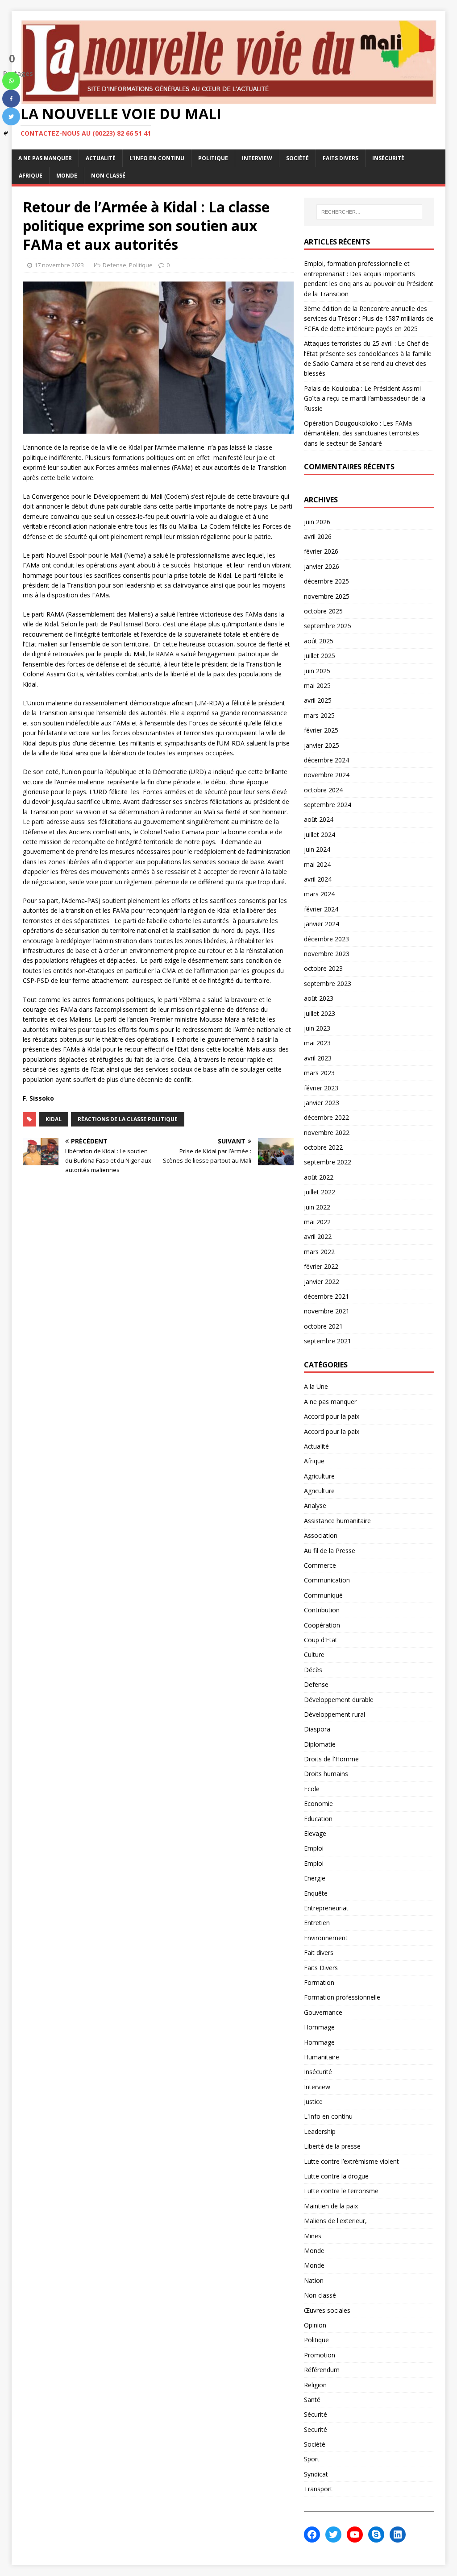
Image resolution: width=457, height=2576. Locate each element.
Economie (318, 1804)
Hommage (319, 2027)
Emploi (314, 1848)
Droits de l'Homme (331, 1759)
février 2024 (321, 909)
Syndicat (316, 2474)
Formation (319, 1982)
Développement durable (339, 1700)
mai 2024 (317, 864)
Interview (257, 158)
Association (321, 1535)
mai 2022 (317, 1222)
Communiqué (323, 1595)
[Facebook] (11, 99)
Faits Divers (341, 158)
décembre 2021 (326, 1296)
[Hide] (6, 133)
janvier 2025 (322, 745)
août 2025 (319, 641)
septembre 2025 (328, 626)
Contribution (322, 1610)
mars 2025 (319, 715)
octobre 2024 (323, 790)
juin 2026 (317, 522)
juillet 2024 (320, 835)
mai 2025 (317, 685)
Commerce (320, 1565)
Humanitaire (322, 2057)
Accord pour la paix (332, 1416)
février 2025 (321, 730)
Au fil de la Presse (330, 1551)
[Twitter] (11, 116)
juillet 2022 (320, 1192)
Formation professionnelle (342, 1997)
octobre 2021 (323, 1326)
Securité (316, 2429)
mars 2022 (319, 1252)
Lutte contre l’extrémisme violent (351, 2161)
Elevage (315, 1833)
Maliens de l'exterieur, (335, 2221)
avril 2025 (318, 700)
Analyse (315, 1505)
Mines (313, 2236)
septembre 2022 (328, 1162)
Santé (312, 2400)
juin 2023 (317, 1028)
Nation (314, 2280)
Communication (327, 1580)
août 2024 (319, 819)
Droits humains (326, 1774)
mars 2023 (319, 1073)
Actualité (101, 158)
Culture (314, 1655)
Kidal (54, 1119)
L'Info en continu (328, 2116)
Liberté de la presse (332, 2146)
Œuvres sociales (327, 2310)
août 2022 (319, 1177)
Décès (313, 1670)
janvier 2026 (322, 566)
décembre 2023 (326, 939)
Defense (114, 265)
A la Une (316, 1386)
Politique (213, 158)
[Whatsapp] (11, 81)
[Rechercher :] (369, 212)
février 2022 (321, 1266)
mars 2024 (319, 894)
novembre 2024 (327, 775)
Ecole (312, 1789)
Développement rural (334, 1714)
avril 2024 (318, 879)
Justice (313, 2102)
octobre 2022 (323, 1147)
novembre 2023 (327, 954)
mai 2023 (317, 1043)
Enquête (316, 1893)
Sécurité (316, 2414)
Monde (67, 176)
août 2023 (319, 998)
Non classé (108, 176)
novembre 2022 (327, 1133)
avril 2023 (318, 1058)
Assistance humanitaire (337, 1521)
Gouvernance (323, 2012)
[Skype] (376, 2535)
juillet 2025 (320, 656)
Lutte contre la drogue (336, 2176)
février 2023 (321, 1088)
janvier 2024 (322, 924)
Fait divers (319, 1953)
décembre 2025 (326, 581)
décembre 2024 (326, 760)
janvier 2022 (322, 1282)
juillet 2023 (320, 1013)
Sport (312, 2459)
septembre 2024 (328, 805)
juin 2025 (317, 671)
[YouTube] (355, 2535)
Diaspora (317, 1729)
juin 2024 (317, 849)
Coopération (322, 1625)
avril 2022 (318, 1236)
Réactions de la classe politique (128, 1119)
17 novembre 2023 (59, 265)
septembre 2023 (328, 984)
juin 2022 (317, 1207)
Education (318, 1819)
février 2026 (321, 551)
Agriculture (319, 1476)
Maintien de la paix (331, 2206)
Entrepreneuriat (326, 1908)
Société (297, 158)
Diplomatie (320, 1744)
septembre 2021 (328, 1341)
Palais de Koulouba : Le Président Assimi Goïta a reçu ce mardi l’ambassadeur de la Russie (365, 398)
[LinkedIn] (398, 2535)
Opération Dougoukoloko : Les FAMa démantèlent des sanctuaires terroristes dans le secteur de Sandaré (361, 433)
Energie (315, 1878)
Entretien (317, 1923)
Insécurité (388, 158)
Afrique (31, 176)
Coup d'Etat (321, 1640)
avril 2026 (318, 536)
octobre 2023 (323, 968)
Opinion (315, 2325)
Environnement (326, 1938)
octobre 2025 (323, 611)
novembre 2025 (327, 596)
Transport (318, 2489)
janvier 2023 (322, 1103)
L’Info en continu (157, 158)
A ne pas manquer (45, 158)
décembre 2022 (326, 1117)
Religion (315, 2385)
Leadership (320, 2131)
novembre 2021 (327, 1311)
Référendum (322, 2370)
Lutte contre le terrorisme (341, 2191)
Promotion (320, 2355)
